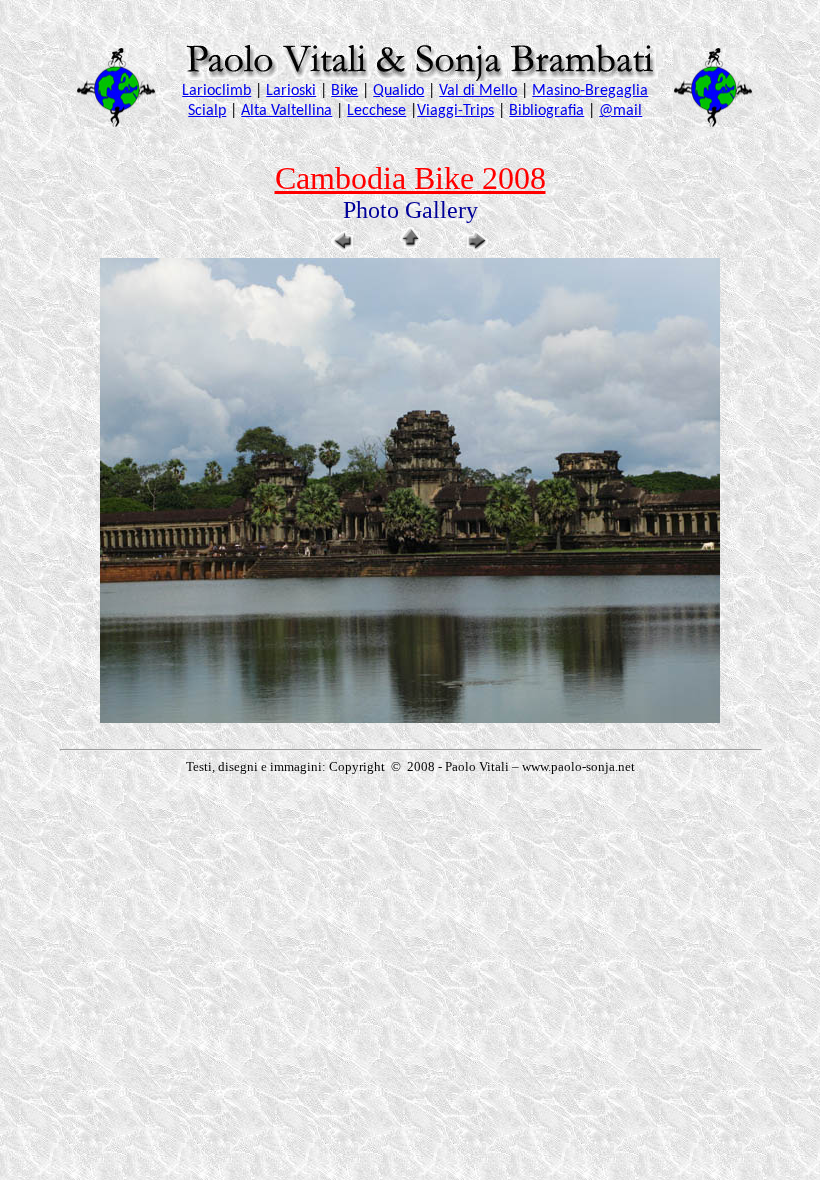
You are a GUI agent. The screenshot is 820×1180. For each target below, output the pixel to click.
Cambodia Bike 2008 (410, 178)
